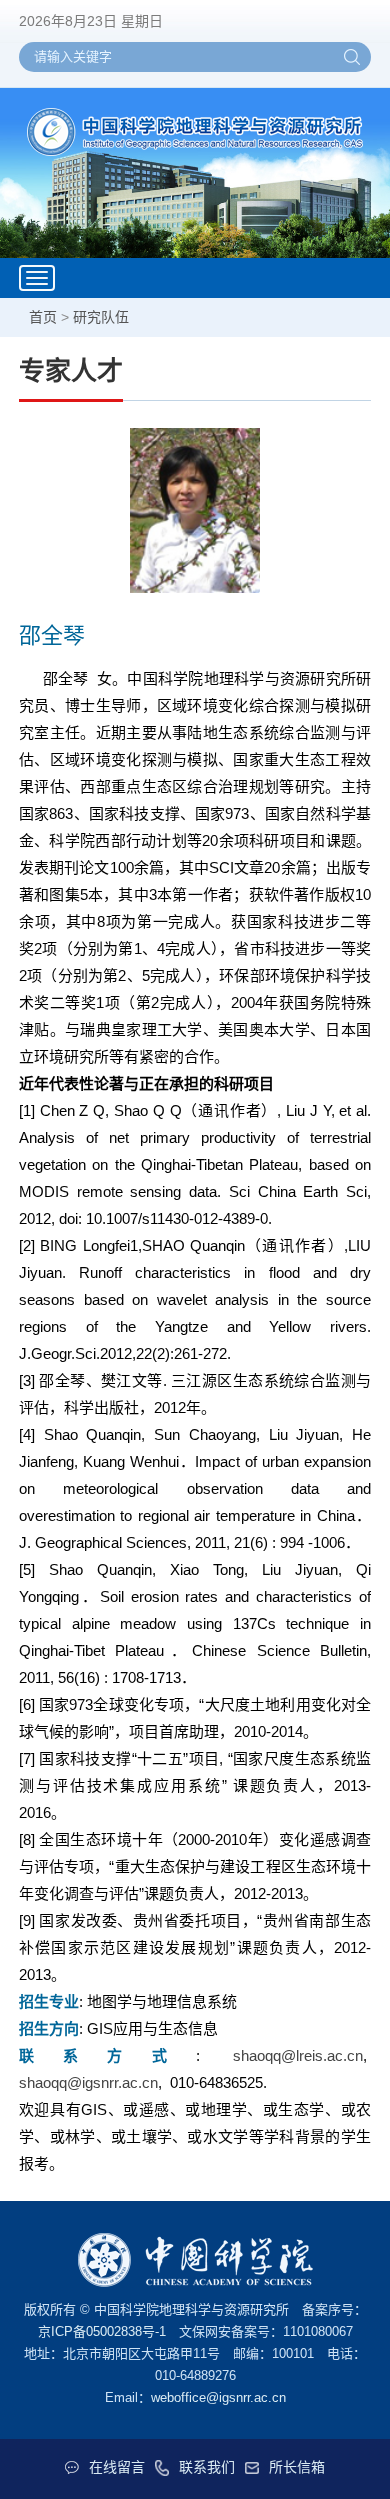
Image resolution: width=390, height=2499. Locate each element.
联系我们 (207, 2467)
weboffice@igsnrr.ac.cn (218, 2397)
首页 (43, 317)
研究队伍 (101, 317)
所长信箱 (297, 2467)
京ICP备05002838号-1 (102, 2331)
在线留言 (117, 2467)
